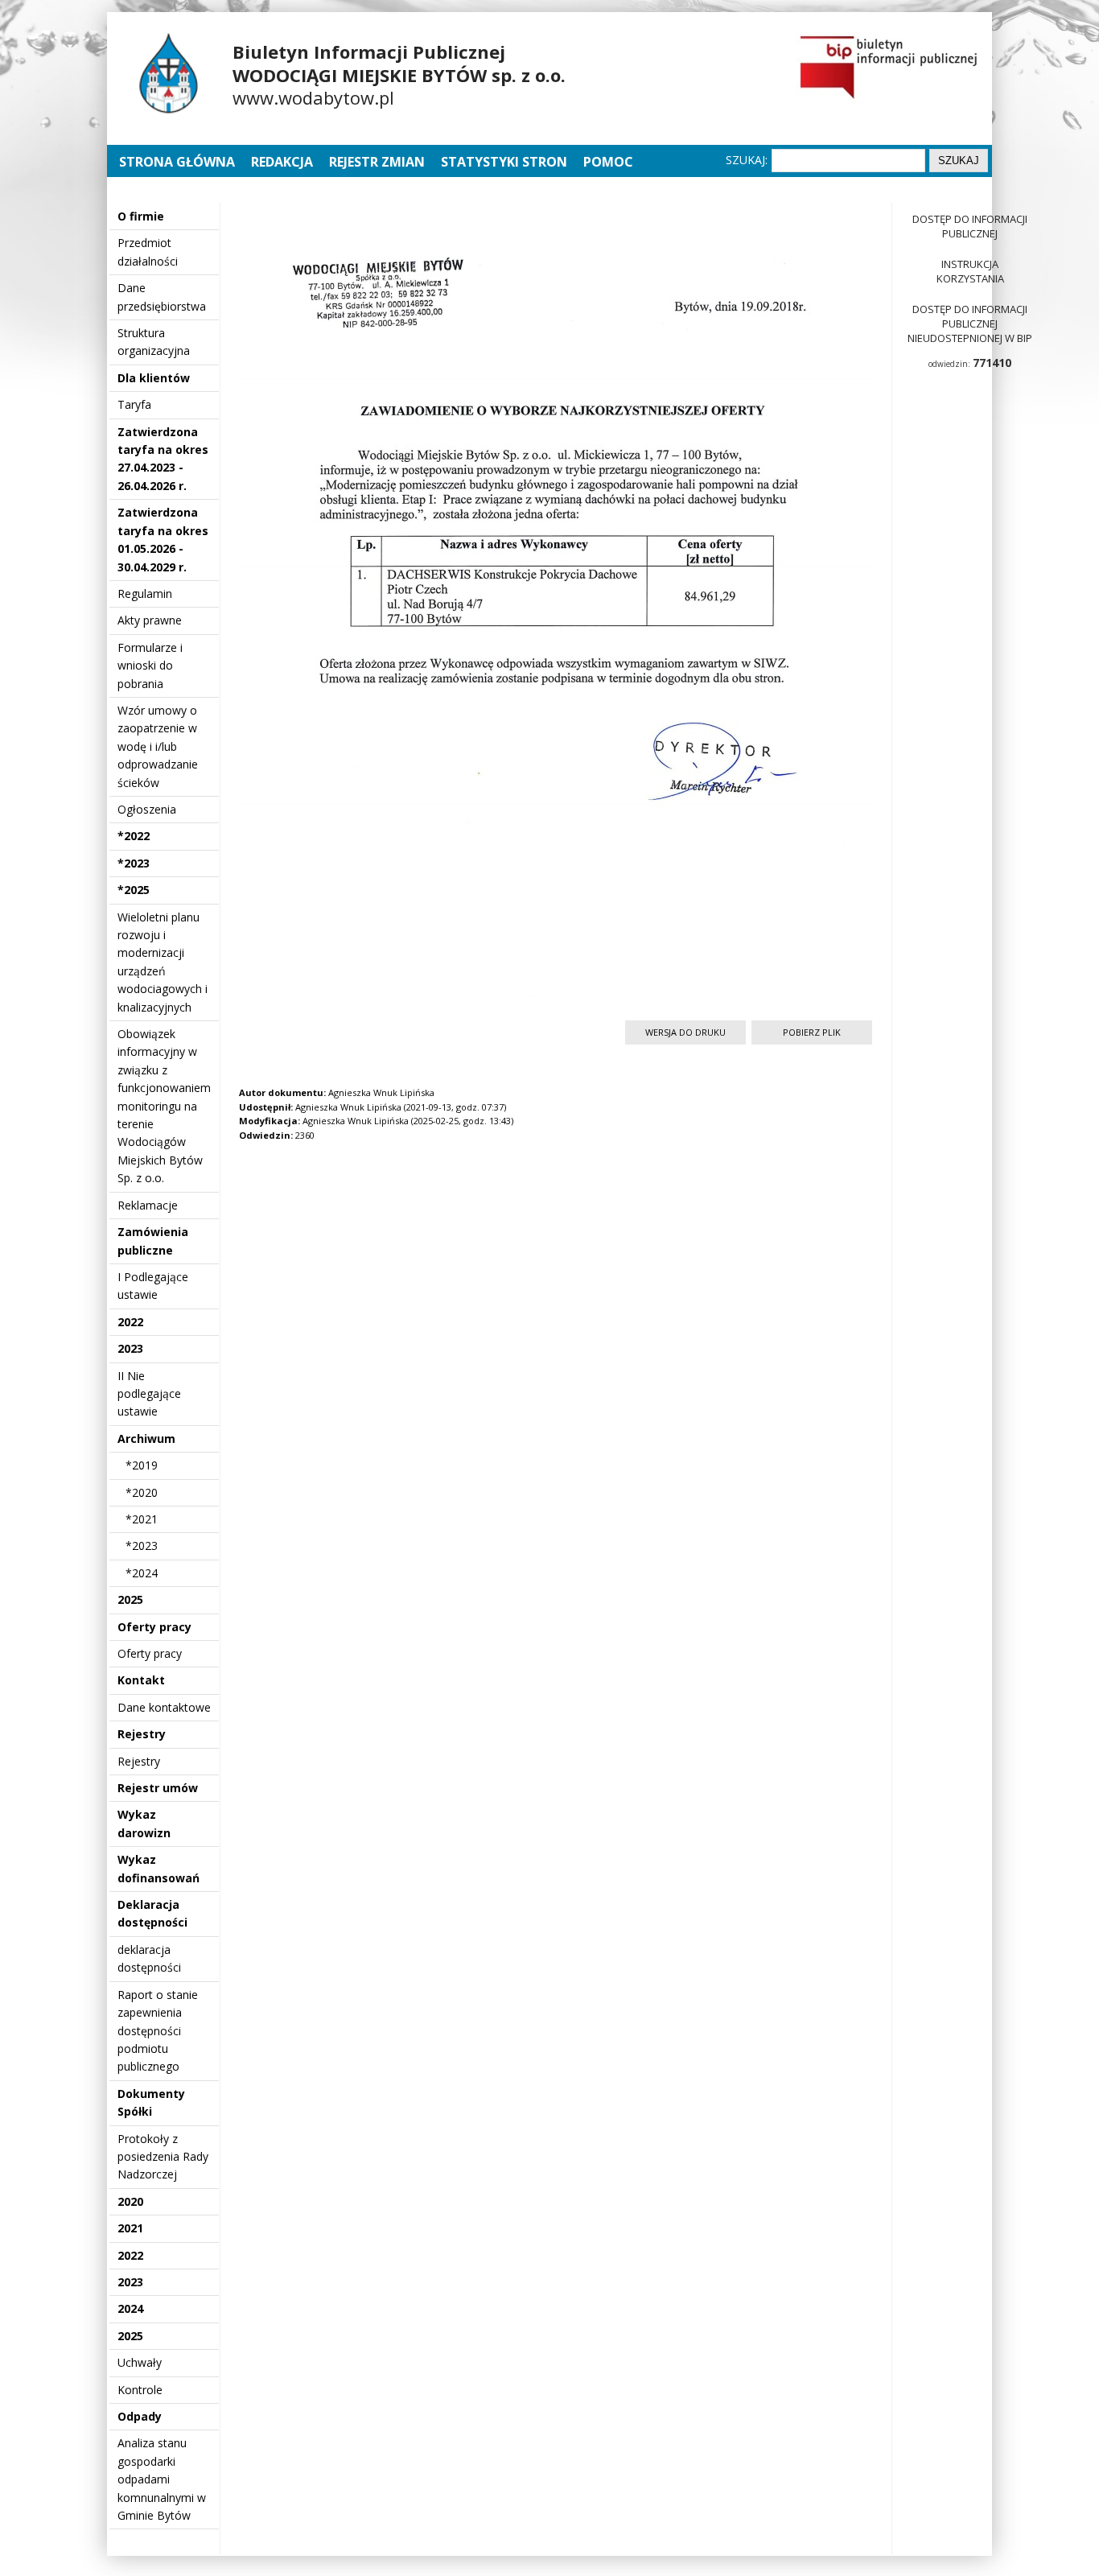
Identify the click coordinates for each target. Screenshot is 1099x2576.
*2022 (134, 836)
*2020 (142, 1492)
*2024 (142, 1573)
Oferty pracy (154, 1627)
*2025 (134, 890)
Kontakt (141, 1680)
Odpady (140, 2416)
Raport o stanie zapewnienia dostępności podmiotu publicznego (158, 2031)
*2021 (142, 1519)
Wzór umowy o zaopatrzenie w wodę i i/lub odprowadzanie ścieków (158, 746)
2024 (130, 2308)
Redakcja (282, 162)
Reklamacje (148, 1205)
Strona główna (179, 162)
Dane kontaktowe (164, 1707)
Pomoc (608, 162)
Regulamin (145, 594)
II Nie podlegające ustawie (149, 1394)
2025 (130, 1599)
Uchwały (140, 2362)
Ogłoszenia (147, 809)
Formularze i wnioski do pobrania (150, 666)
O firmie (141, 216)
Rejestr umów (158, 1788)
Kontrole (140, 2390)
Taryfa (134, 404)
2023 (130, 1348)
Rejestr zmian (377, 162)
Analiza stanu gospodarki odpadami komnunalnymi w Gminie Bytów (162, 2479)
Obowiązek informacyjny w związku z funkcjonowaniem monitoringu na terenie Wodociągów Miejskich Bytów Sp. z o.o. (164, 1106)
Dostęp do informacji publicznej (970, 226)
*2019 (142, 1465)
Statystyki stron (504, 162)
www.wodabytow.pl (313, 97)
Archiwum (146, 1438)
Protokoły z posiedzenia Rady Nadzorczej (163, 2157)
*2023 (134, 863)
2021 (130, 2228)
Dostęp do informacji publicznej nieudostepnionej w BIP (970, 324)
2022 (130, 1322)
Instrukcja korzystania (970, 271)
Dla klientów (154, 378)
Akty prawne (150, 620)
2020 (130, 2201)
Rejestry (142, 1734)
